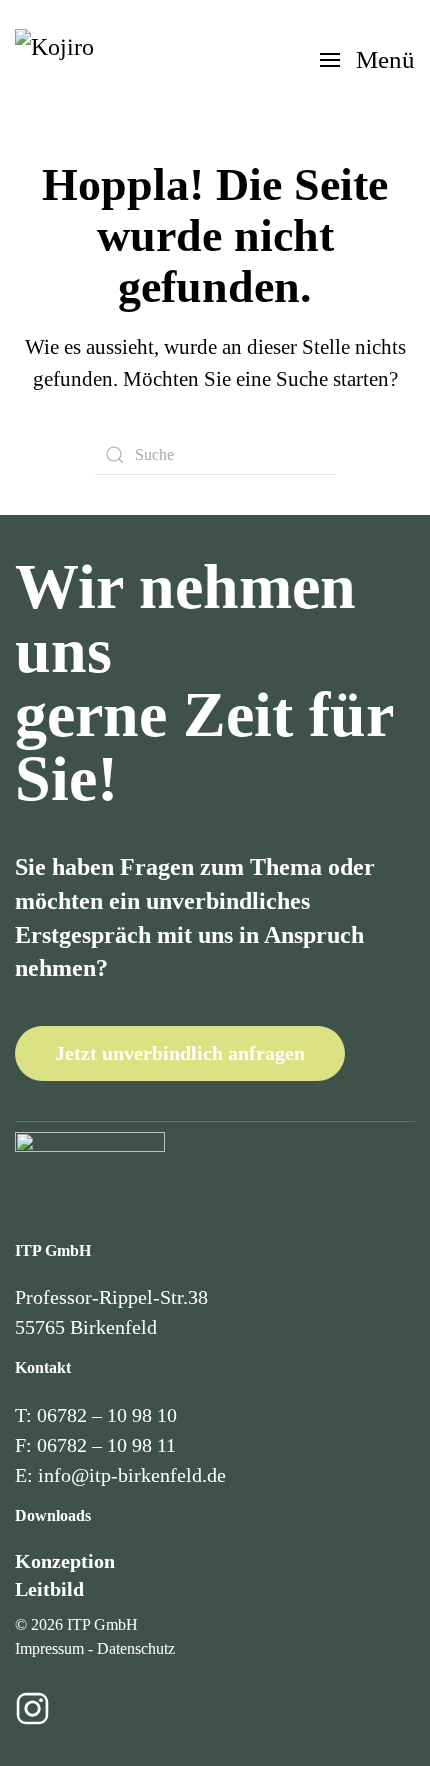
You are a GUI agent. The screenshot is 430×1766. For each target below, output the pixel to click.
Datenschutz (136, 1648)
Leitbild (49, 1589)
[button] (367, 60)
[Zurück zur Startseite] (68, 60)
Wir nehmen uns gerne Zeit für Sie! (204, 682)
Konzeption (65, 1561)
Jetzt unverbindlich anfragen (180, 1053)
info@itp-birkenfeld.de (132, 1475)
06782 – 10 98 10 (107, 1415)
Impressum (49, 1648)
